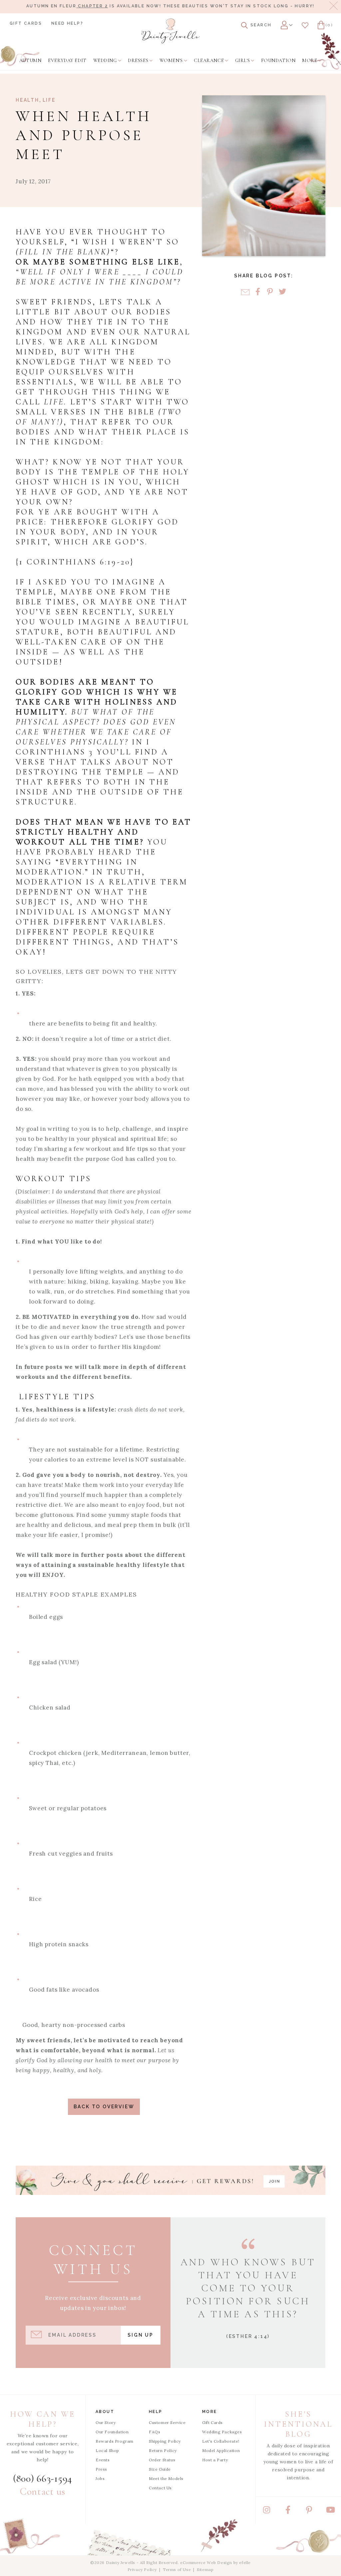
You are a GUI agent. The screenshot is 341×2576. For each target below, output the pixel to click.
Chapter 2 (92, 6)
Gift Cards (26, 23)
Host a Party (215, 2460)
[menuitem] (30, 61)
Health (27, 100)
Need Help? (67, 23)
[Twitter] (282, 292)
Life (49, 100)
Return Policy (163, 2450)
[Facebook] (258, 292)
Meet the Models (166, 2478)
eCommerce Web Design (206, 2562)
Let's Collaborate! (221, 2441)
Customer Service (167, 2422)
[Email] (245, 292)
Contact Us (160, 2488)
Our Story (106, 2422)
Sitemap (205, 2569)
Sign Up (141, 2335)
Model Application (221, 2450)
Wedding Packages (222, 2432)
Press (101, 2469)
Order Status (162, 2460)
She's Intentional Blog (299, 2424)
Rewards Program (115, 2441)
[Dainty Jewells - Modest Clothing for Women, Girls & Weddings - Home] (170, 31)
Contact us (43, 2491)
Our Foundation (112, 2432)
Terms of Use (177, 2569)
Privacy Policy (142, 2569)
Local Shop (107, 2450)
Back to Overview (104, 2107)
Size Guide (160, 2469)
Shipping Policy (165, 2441)
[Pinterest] (270, 292)
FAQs (155, 2432)
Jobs (100, 2478)
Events (103, 2460)
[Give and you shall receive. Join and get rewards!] (170, 2180)
